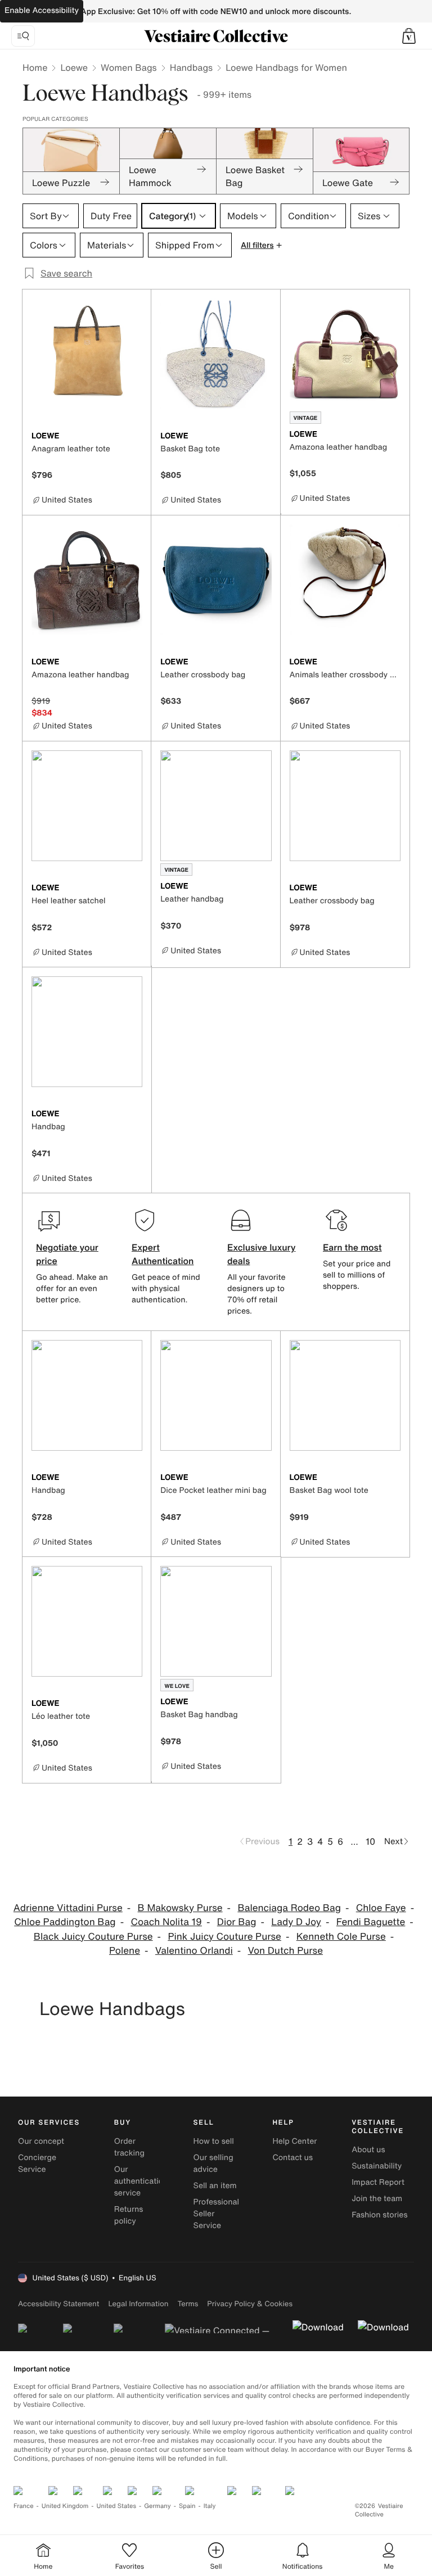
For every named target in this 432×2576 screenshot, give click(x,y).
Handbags (191, 67)
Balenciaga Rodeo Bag (289, 1908)
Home (35, 67)
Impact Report (378, 2182)
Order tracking (129, 2147)
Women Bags (129, 67)
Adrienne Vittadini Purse (68, 1908)
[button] (409, 36)
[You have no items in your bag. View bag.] (409, 36)
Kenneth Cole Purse (341, 1937)
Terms (188, 2304)
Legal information (138, 2304)
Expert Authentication (163, 1254)
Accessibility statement (58, 2304)
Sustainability (377, 2166)
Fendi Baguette (371, 1922)
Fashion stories (379, 2215)
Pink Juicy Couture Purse (224, 1937)
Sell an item (215, 2186)
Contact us (292, 2158)
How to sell (214, 2141)
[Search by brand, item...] (23, 36)
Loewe (74, 67)
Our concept (41, 2141)
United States (117, 2506)
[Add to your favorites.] (136, 437)
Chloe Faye (381, 1908)
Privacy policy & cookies (250, 2304)
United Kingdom (65, 2506)
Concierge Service (37, 2163)
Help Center (294, 2141)
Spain (187, 2506)
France (24, 2506)
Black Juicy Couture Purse (93, 1937)
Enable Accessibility (42, 10)
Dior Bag (237, 1922)
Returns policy (129, 2215)
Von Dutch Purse (285, 1951)
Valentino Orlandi (194, 1951)
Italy (210, 2506)
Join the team (377, 2199)
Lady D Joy (296, 1922)
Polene (125, 1951)
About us (368, 2150)
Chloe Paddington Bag (65, 1922)
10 (370, 1841)
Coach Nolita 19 (166, 1922)
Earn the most (352, 1247)
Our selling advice (213, 2163)
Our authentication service (141, 2181)
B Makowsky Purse (180, 1908)
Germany (157, 2506)
